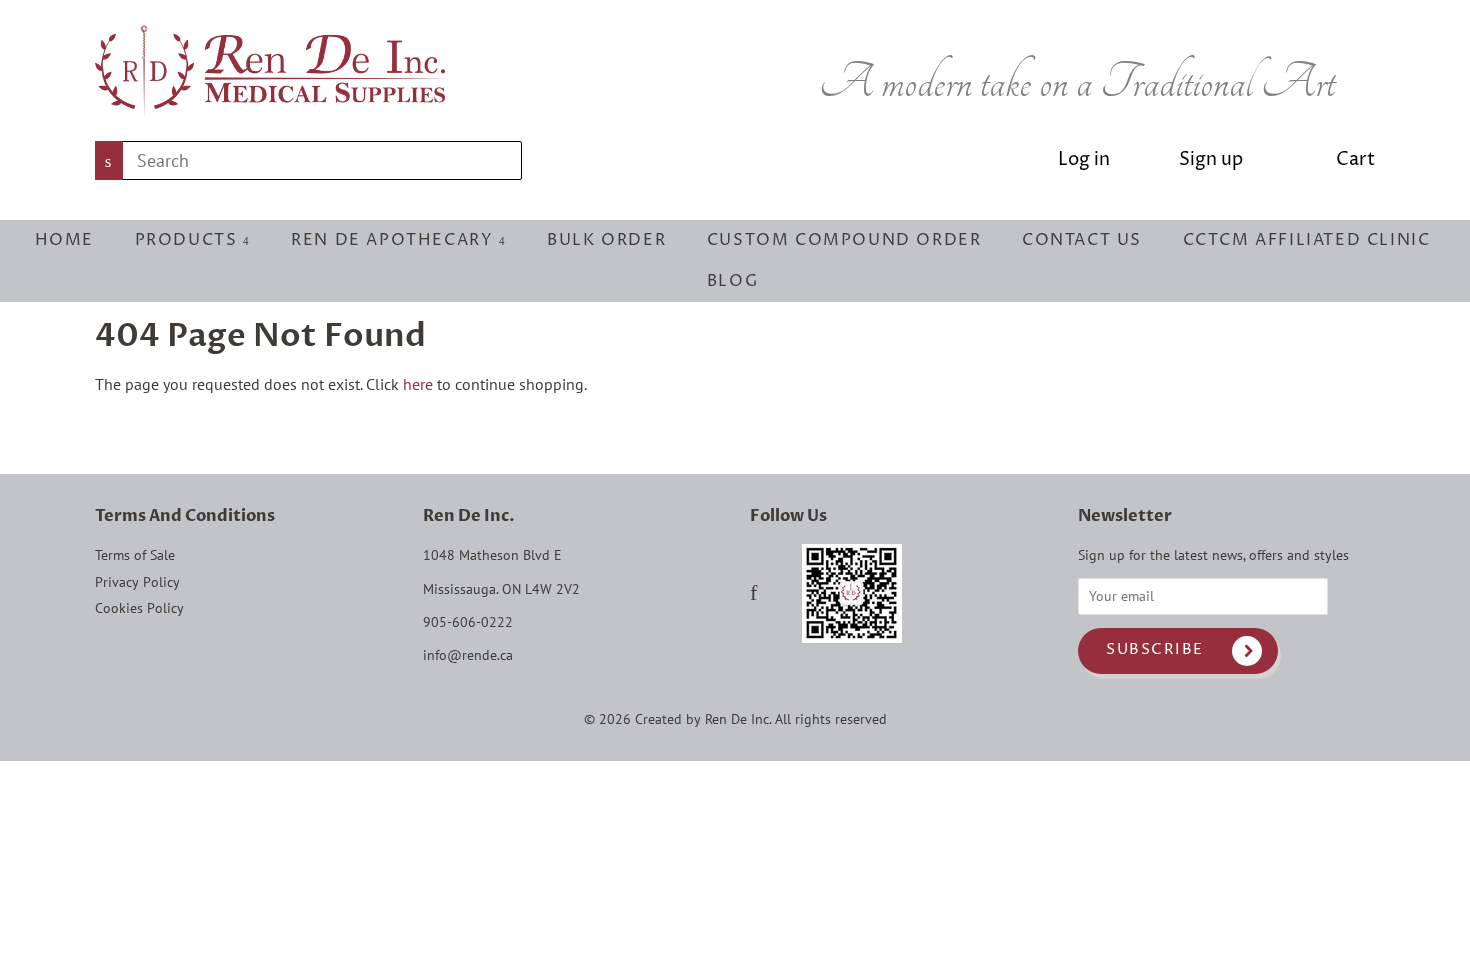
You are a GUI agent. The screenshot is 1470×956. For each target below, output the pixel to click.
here (418, 384)
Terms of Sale (135, 555)
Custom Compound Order (844, 240)
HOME (64, 240)
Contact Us (1082, 240)
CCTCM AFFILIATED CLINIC (1307, 240)
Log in (1084, 159)
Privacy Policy (137, 582)
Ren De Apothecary (395, 240)
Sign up (1211, 159)
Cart (1355, 159)
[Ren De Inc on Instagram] (779, 595)
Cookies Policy (139, 608)
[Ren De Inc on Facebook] (753, 595)
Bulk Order (606, 240)
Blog (732, 281)
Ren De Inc (737, 719)
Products (189, 240)
